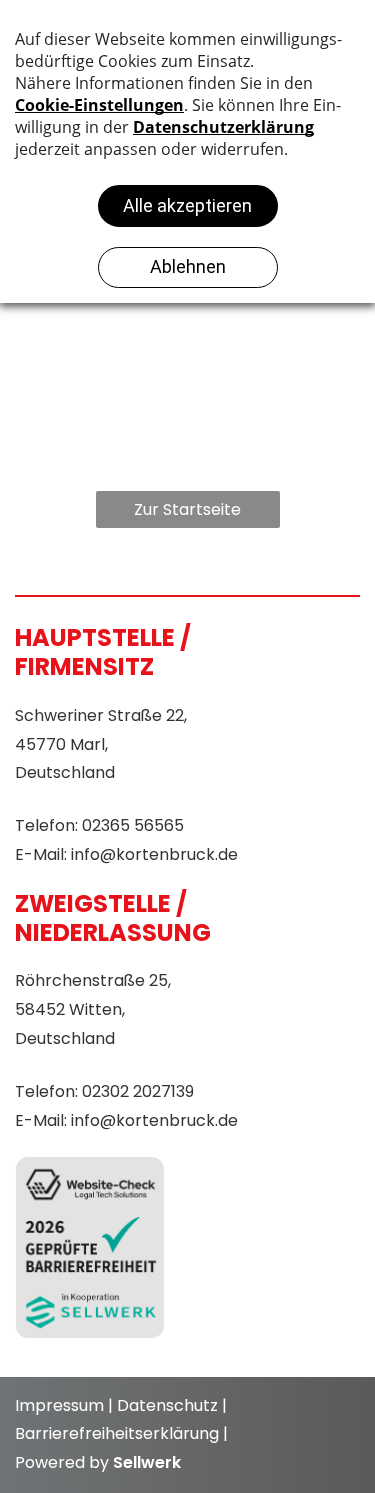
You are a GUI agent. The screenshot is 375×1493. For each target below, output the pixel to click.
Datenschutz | (172, 1405)
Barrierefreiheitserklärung (117, 1433)
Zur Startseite (187, 509)
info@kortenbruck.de (154, 854)
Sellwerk (147, 1462)
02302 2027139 (138, 1091)
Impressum (59, 1405)
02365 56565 (133, 825)
